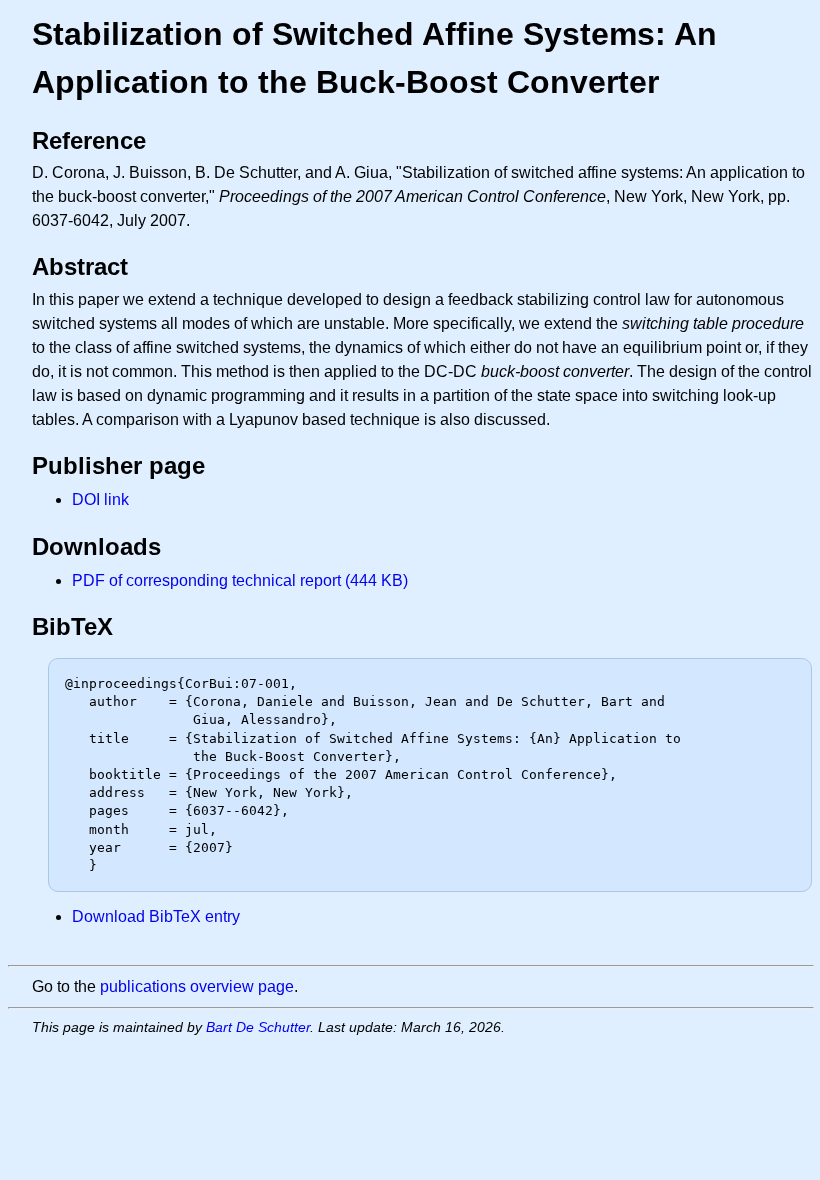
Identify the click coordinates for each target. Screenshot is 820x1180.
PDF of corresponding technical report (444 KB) (240, 580)
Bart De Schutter (258, 1027)
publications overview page (197, 986)
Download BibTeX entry (156, 916)
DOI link (100, 499)
